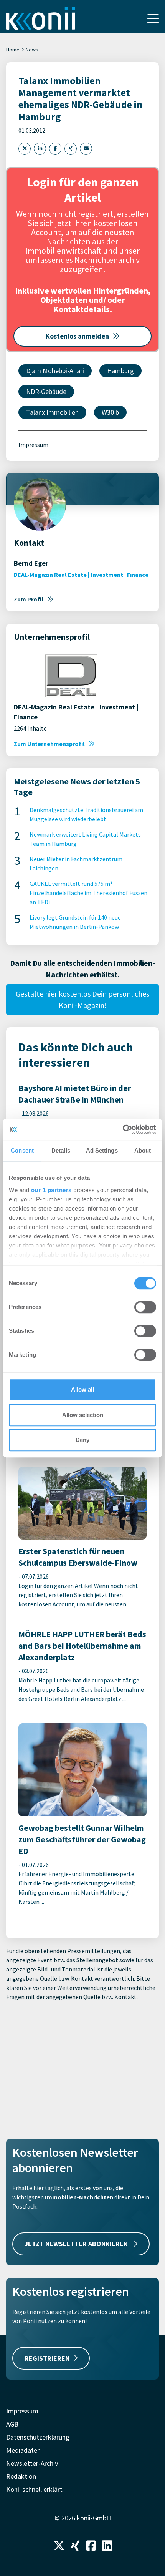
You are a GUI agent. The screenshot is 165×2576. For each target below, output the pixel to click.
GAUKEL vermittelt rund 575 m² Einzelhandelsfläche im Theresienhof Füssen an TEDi (88, 893)
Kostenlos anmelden (77, 336)
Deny (82, 1440)
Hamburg (120, 371)
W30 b (110, 412)
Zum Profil (29, 599)
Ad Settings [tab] (102, 1150)
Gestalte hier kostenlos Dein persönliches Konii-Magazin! (82, 999)
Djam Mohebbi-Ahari (55, 371)
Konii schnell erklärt (34, 2489)
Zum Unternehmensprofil (49, 744)
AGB (12, 2424)
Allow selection (83, 1415)
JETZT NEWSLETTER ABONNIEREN (77, 2244)
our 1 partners (51, 1190)
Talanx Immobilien (52, 412)
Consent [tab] (22, 1150)
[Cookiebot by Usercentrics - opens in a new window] (123, 1129)
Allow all (82, 1389)
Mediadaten (23, 2450)
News (32, 50)
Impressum (33, 445)
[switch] (145, 1307)
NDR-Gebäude (46, 391)
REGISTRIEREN (47, 2358)
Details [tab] (61, 1150)
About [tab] (143, 1150)
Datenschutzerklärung (38, 2437)
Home (13, 50)
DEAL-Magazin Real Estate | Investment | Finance (81, 575)
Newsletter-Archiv (32, 2463)
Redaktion (21, 2476)
